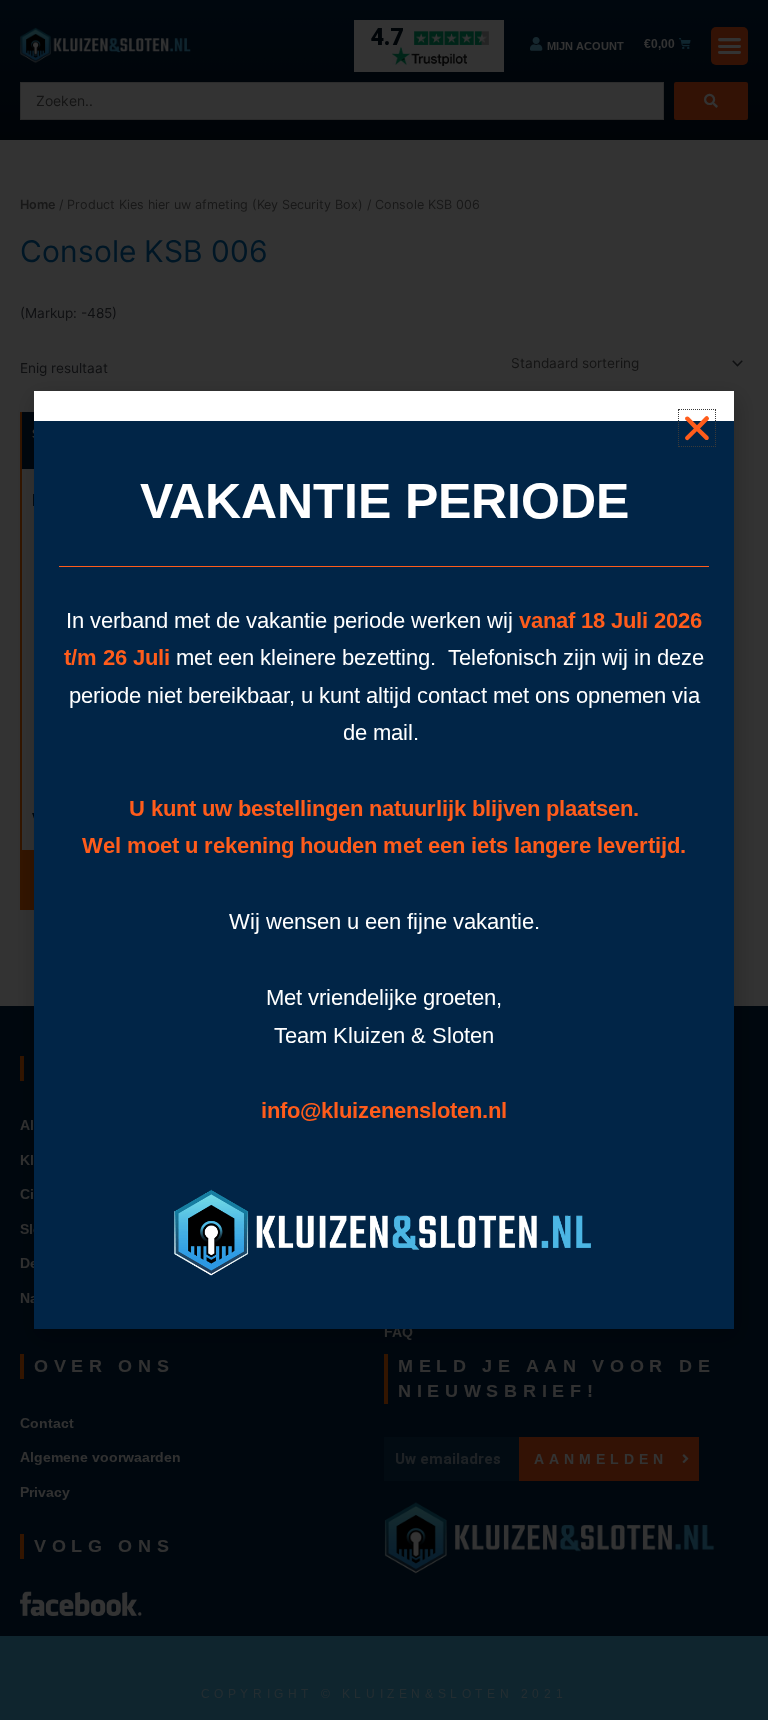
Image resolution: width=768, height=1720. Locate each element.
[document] (384, 860)
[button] (697, 428)
